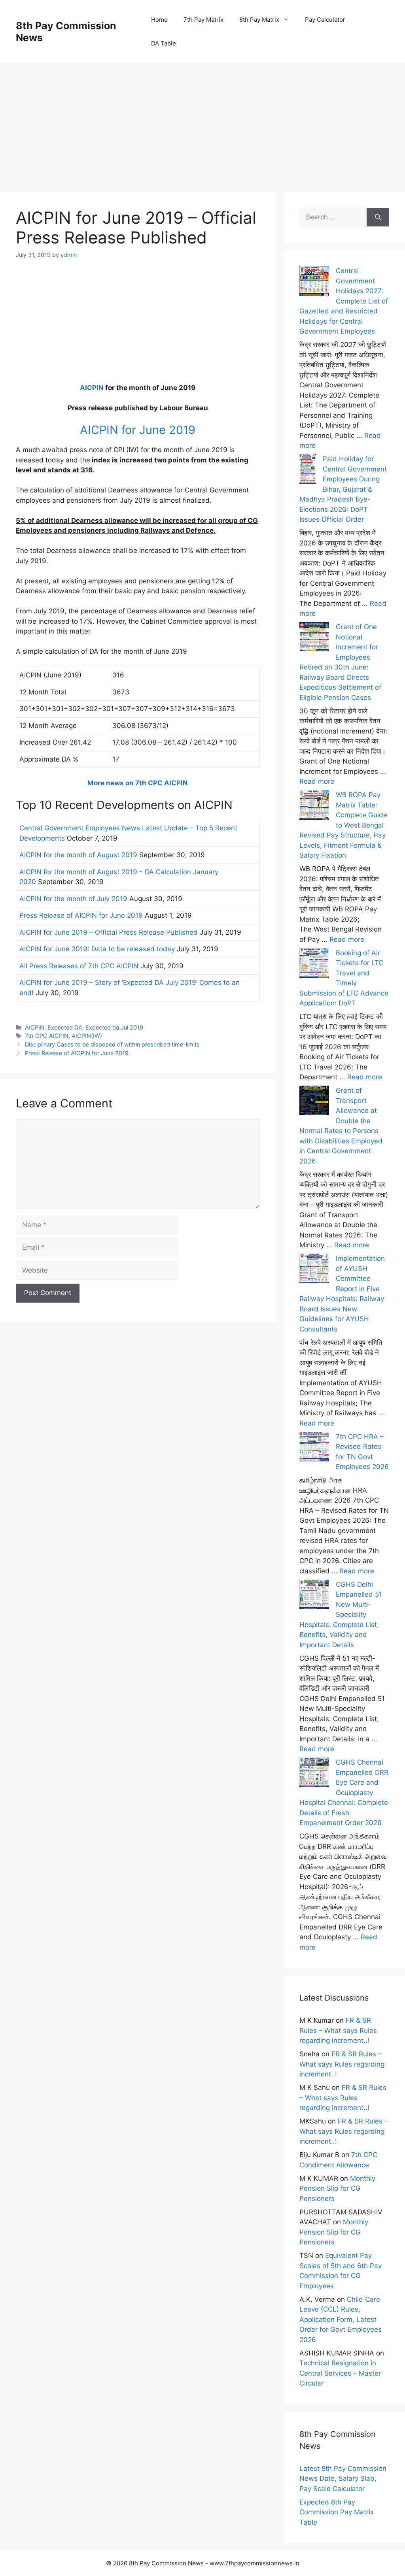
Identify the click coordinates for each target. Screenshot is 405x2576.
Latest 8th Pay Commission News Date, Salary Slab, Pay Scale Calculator (343, 2479)
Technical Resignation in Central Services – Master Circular (340, 2373)
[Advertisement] (202, 119)
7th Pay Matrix (203, 20)
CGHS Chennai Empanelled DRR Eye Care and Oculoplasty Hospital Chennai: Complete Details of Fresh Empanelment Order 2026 (344, 1792)
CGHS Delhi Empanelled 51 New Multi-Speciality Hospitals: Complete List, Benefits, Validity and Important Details (341, 1615)
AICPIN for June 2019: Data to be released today (97, 949)
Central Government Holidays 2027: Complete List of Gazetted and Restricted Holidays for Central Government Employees (344, 301)
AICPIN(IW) (87, 1036)
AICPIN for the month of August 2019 (78, 855)
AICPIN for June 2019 (138, 430)
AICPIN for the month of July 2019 (73, 899)
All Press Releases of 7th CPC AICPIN (79, 966)
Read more (317, 781)
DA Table (164, 43)
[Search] (378, 217)
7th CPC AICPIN (47, 1036)
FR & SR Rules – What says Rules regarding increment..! (338, 2030)
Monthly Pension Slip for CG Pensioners (337, 2188)
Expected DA (65, 1027)
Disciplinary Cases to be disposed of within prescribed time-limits (112, 1044)
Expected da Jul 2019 (114, 1027)
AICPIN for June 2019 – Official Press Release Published (109, 932)
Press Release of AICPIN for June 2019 (81, 915)
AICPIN (92, 388)
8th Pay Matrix (259, 20)
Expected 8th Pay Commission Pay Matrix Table (337, 2512)
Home (159, 20)
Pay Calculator (325, 20)
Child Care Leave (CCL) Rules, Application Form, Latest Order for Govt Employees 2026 (341, 2320)
